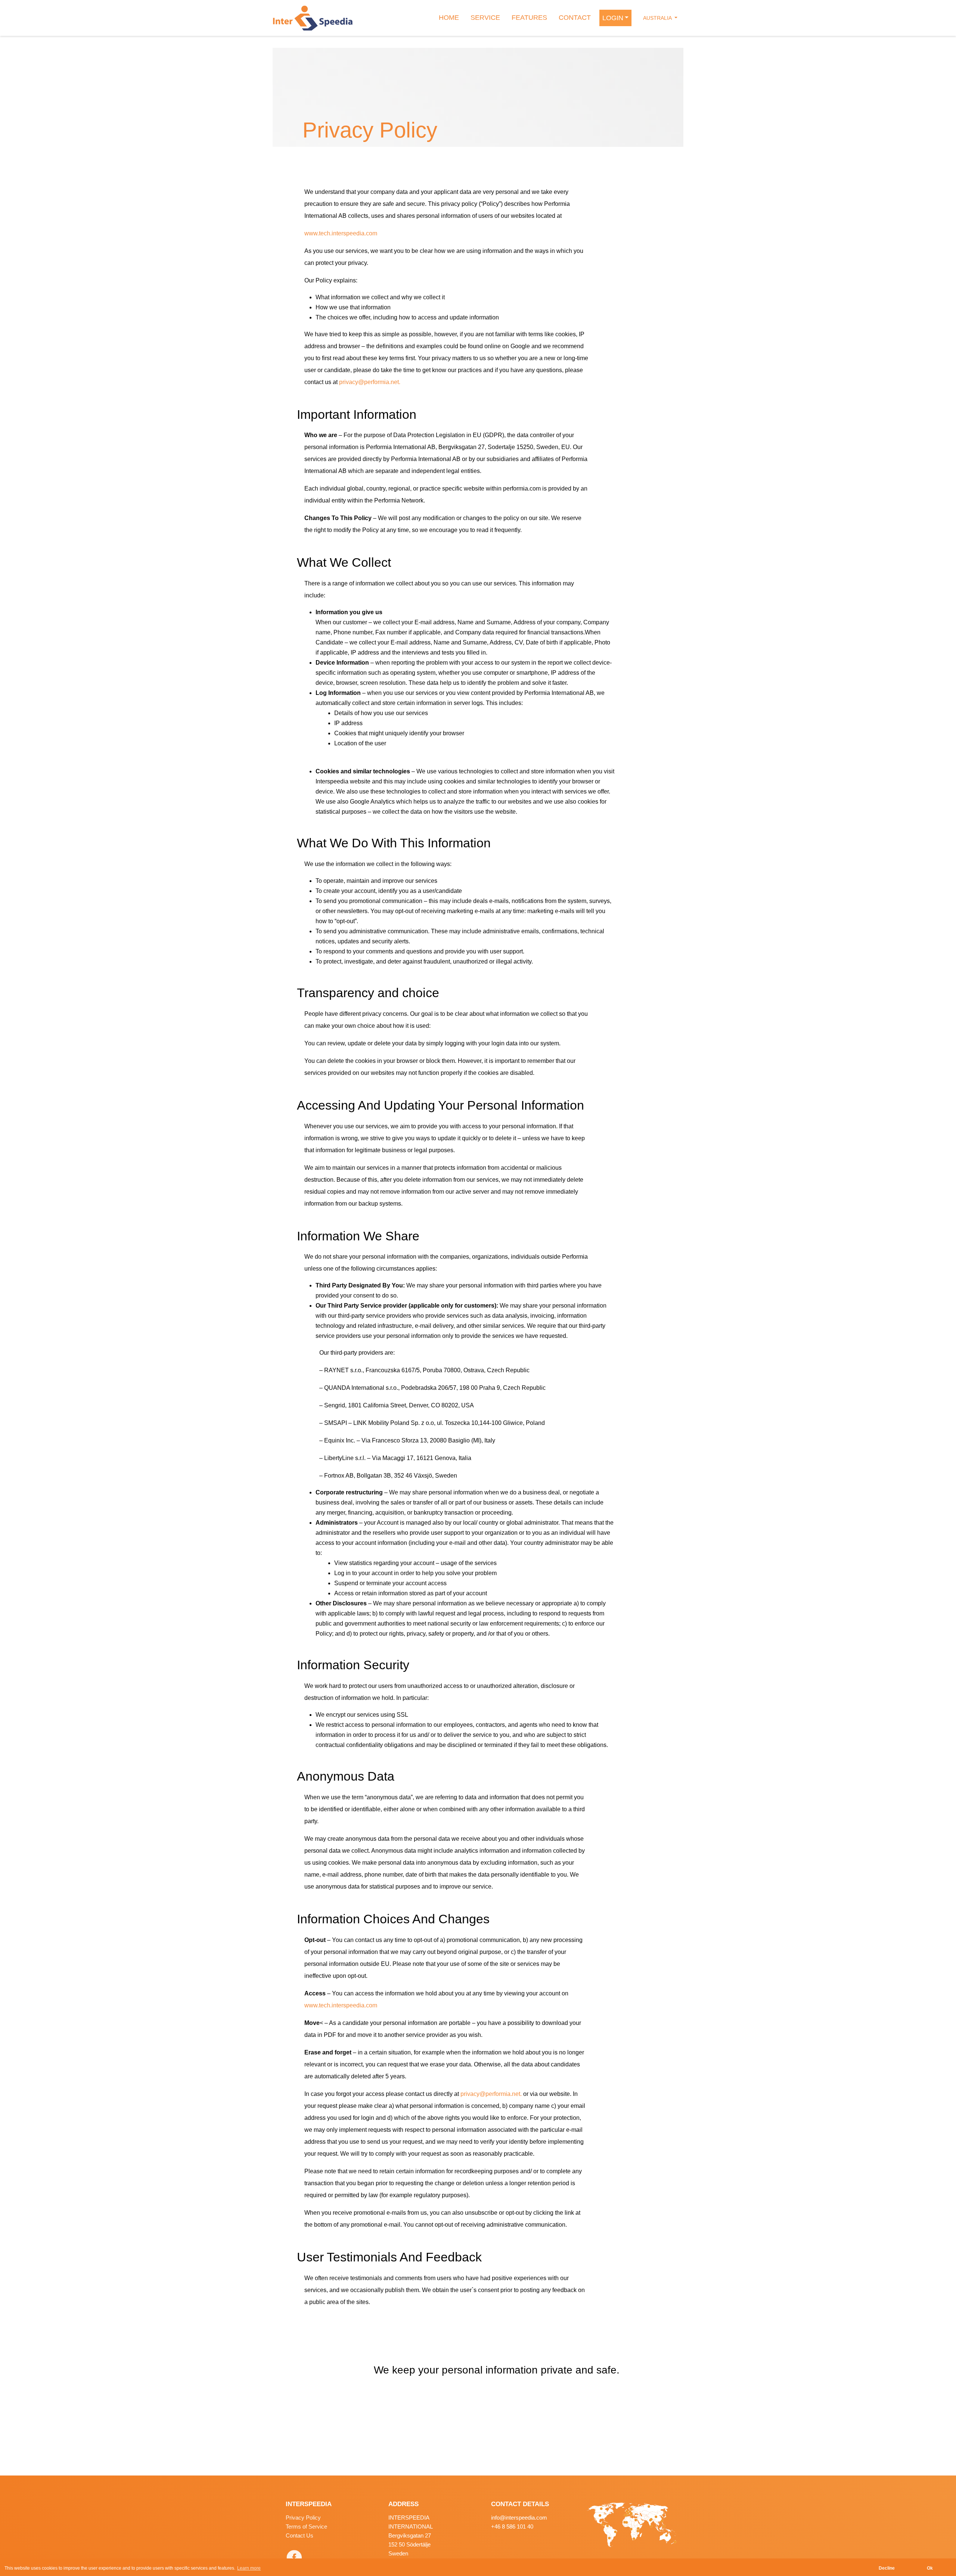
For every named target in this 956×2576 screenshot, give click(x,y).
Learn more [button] (249, 2568)
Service (485, 18)
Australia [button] (658, 18)
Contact (575, 18)
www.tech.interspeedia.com (341, 233)
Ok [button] (930, 2568)
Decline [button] (887, 2568)
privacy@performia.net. (370, 382)
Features (529, 18)
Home (449, 18)
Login (613, 18)
